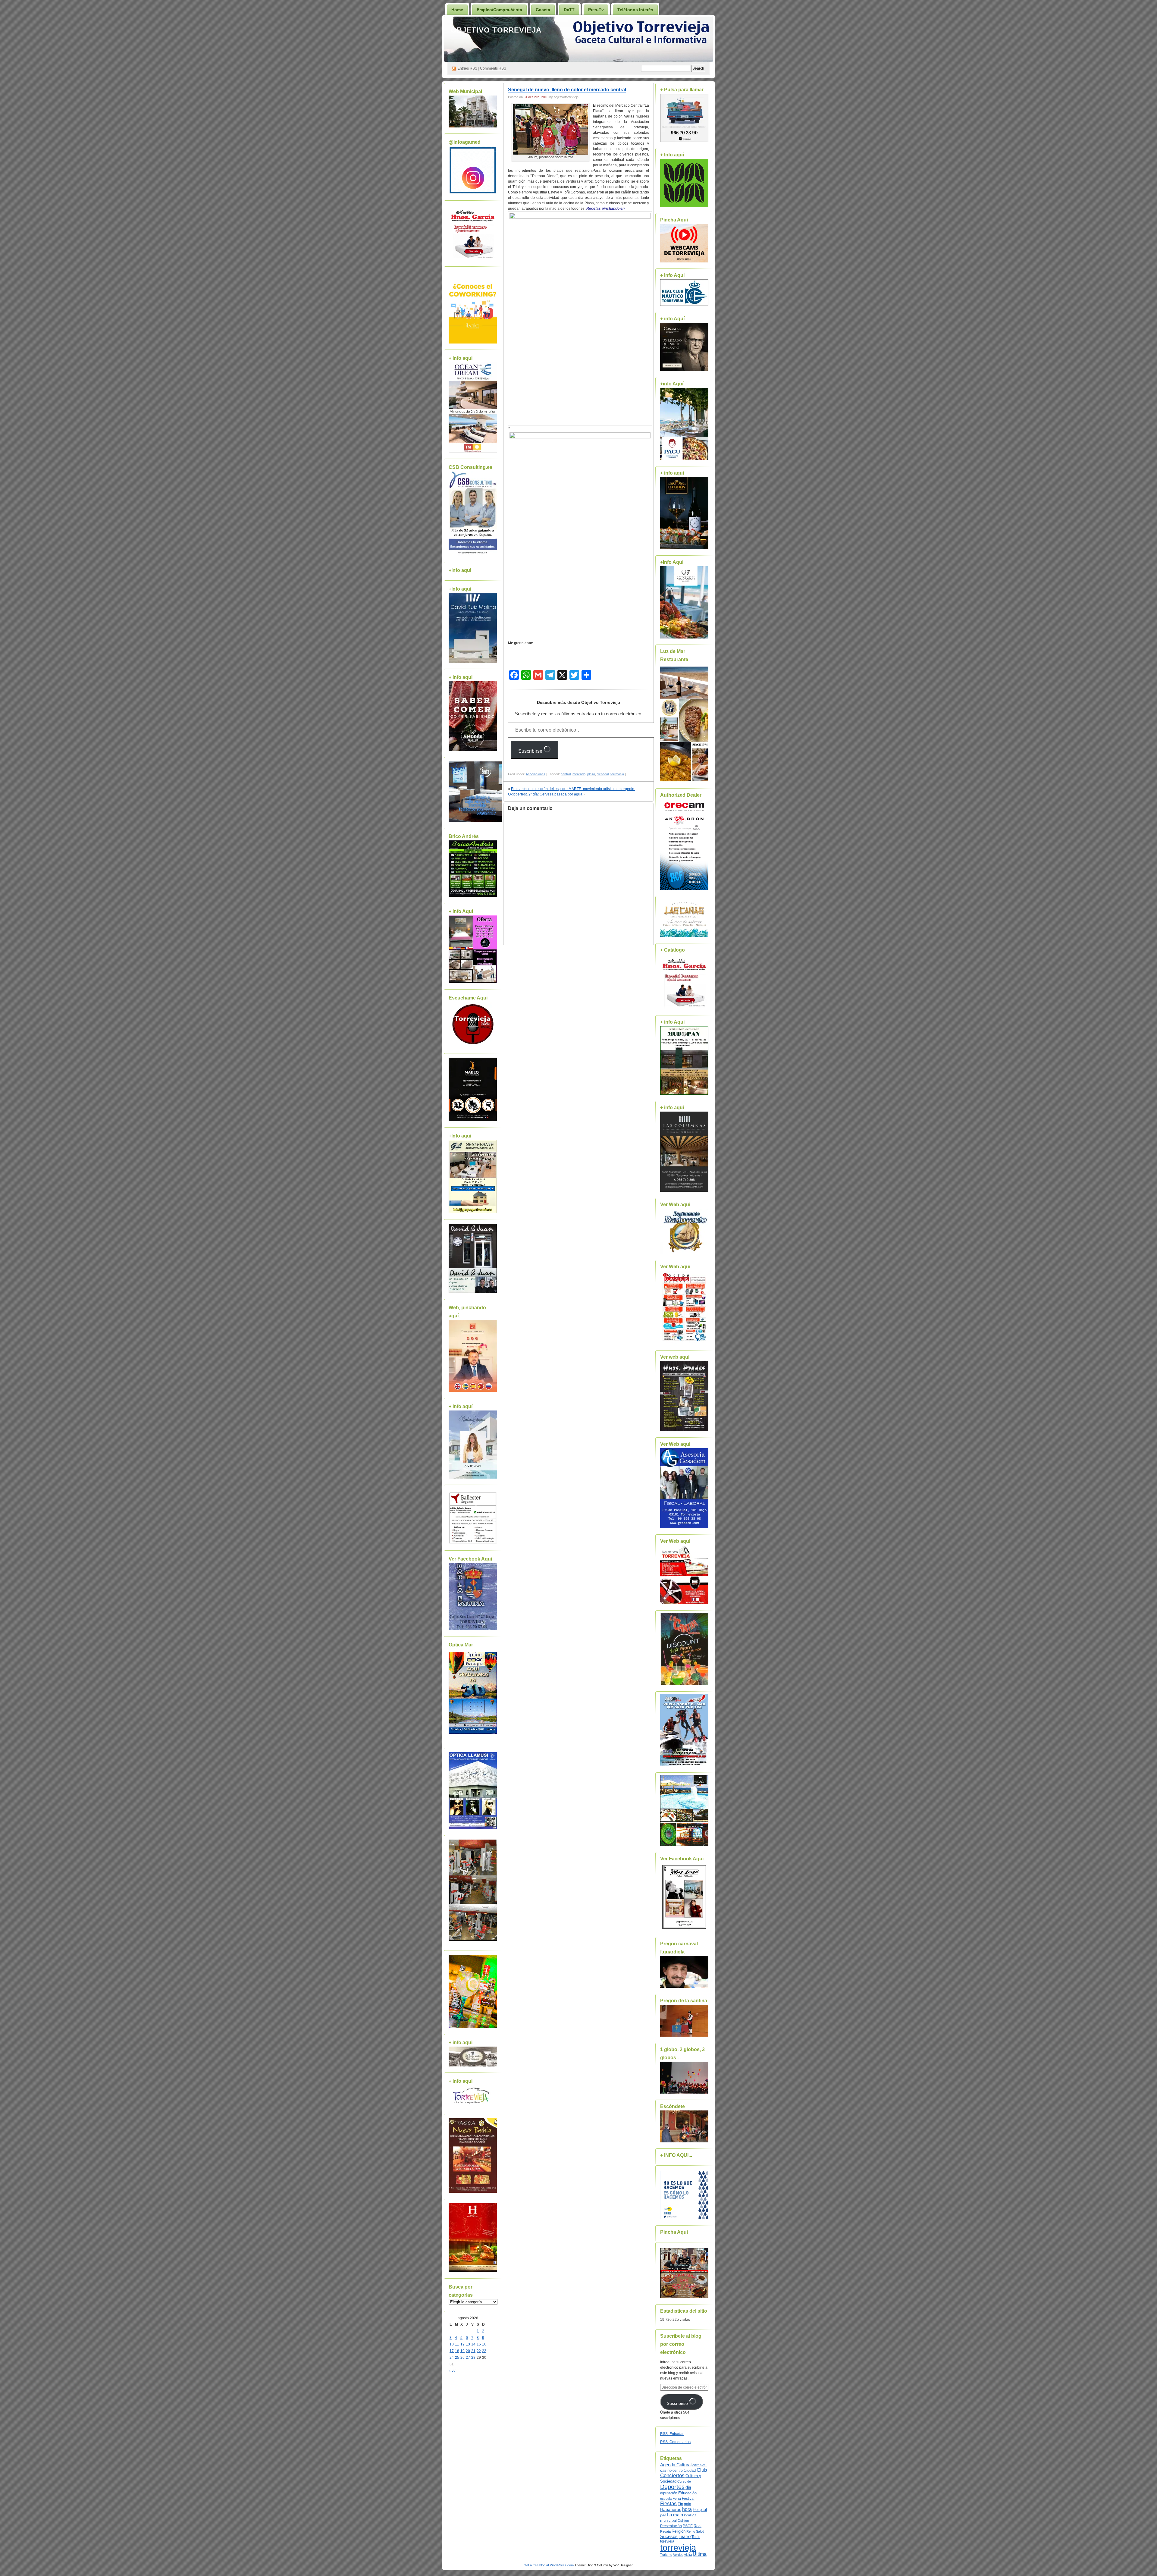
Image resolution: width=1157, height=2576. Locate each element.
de (689, 2481)
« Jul (453, 2370)
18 (457, 2351)
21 (473, 2351)
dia (688, 2487)
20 (468, 2351)
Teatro (685, 2536)
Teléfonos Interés (635, 10)
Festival (688, 2499)
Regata (665, 2531)
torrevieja (617, 774)
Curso (682, 2481)
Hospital (700, 2510)
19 (462, 2351)
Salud (700, 2531)
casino (666, 2471)
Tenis (696, 2537)
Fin (680, 2504)
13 (468, 2344)
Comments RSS (493, 68)
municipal (668, 2521)
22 (479, 2351)
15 (479, 2344)
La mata (675, 2515)
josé (663, 2515)
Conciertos (672, 2476)
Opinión (683, 2521)
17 (452, 2351)
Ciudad (690, 2470)
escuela (666, 2499)
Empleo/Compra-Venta (499, 10)
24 (452, 2358)
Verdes (678, 2555)
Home (457, 10)
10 (452, 2344)
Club (702, 2470)
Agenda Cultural (676, 2465)
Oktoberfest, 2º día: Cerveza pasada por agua (545, 794)
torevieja (667, 2541)
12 (462, 2344)
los (694, 2515)
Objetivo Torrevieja (496, 30)
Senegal (603, 774)
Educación (687, 2493)
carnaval (699, 2465)
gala (688, 2504)
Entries (467, 68)
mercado (579, 774)
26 (462, 2358)
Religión (679, 2531)
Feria (677, 2499)
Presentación (671, 2526)
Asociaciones (536, 774)
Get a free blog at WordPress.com (549, 2565)
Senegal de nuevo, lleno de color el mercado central (567, 90)
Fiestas (668, 2504)
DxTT (569, 10)
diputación (669, 2493)
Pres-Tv (596, 10)
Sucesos (669, 2537)
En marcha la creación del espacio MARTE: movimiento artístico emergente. (573, 789)
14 (473, 2344)
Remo (691, 2531)
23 (484, 2351)
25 (457, 2358)
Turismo (666, 2555)
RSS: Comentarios (675, 2442)
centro (678, 2471)
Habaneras (671, 2510)
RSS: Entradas (672, 2434)
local (687, 2515)
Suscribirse (531, 751)
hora (687, 2509)
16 (484, 2344)
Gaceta (543, 10)
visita (688, 2555)
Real (698, 2526)
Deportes (672, 2487)
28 (473, 2358)
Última (700, 2554)
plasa (591, 774)
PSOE (688, 2526)
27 (468, 2358)
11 (457, 2344)
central (566, 774)
